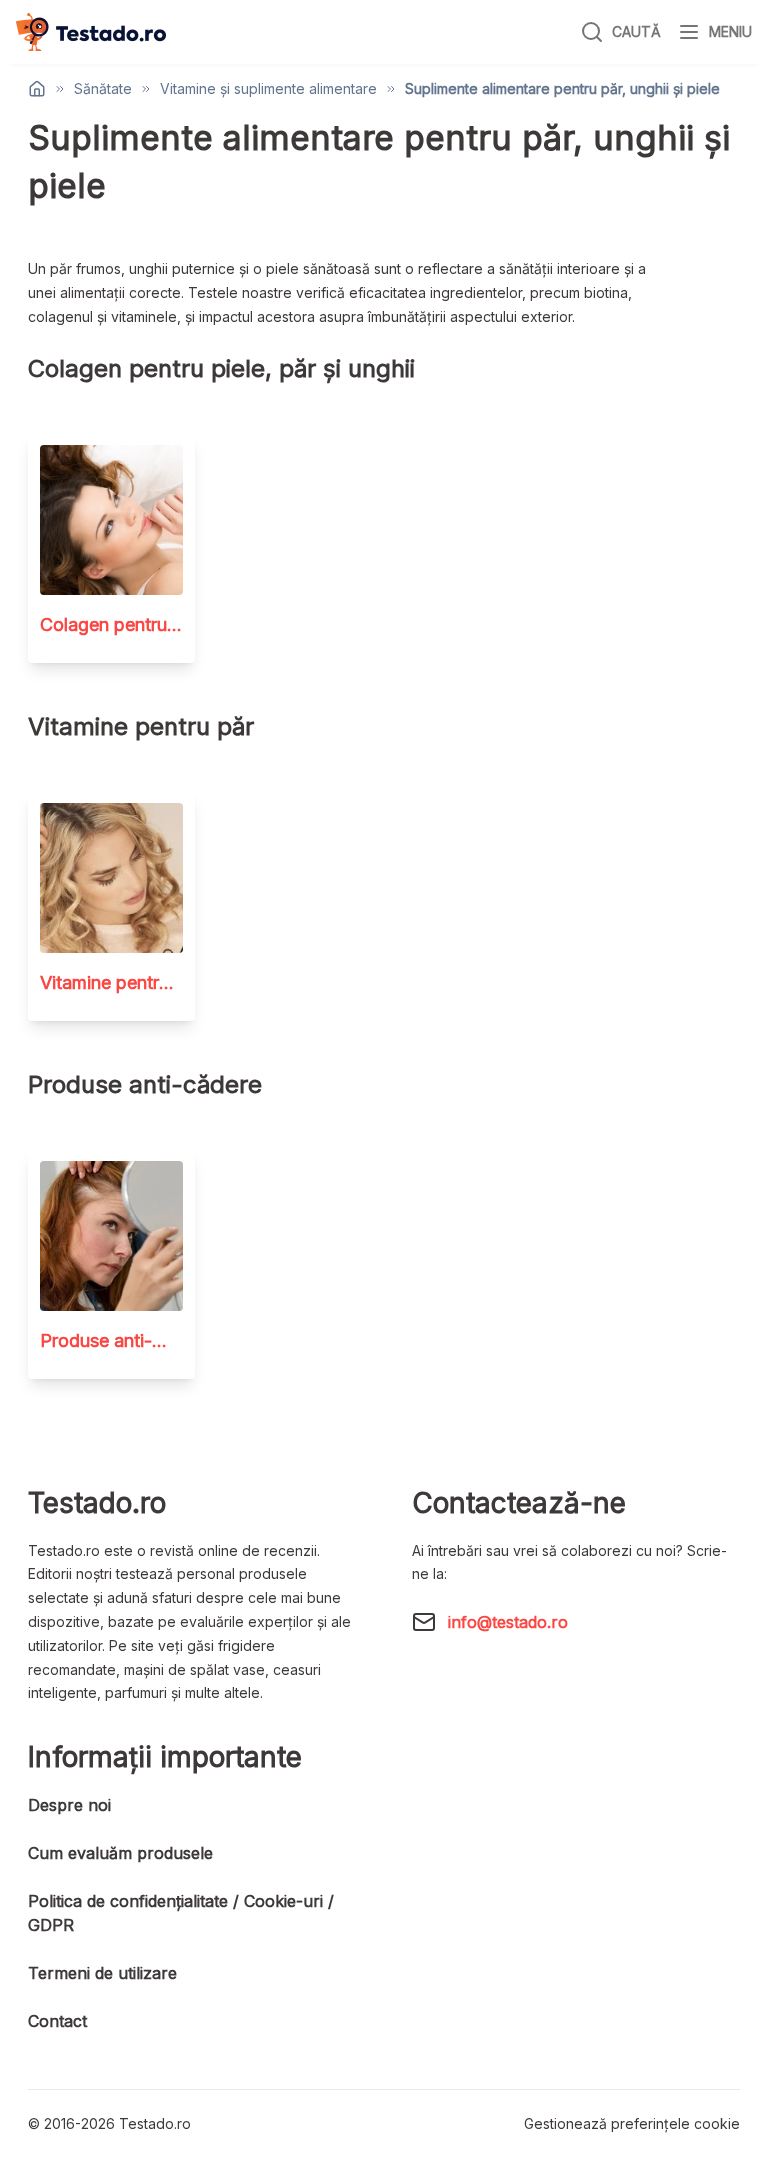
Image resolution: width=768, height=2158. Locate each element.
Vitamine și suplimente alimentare (268, 89)
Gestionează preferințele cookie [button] (632, 2123)
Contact (57, 2021)
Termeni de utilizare (102, 1973)
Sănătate (103, 89)
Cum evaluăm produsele (120, 1853)
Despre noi (69, 1805)
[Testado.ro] (91, 32)
